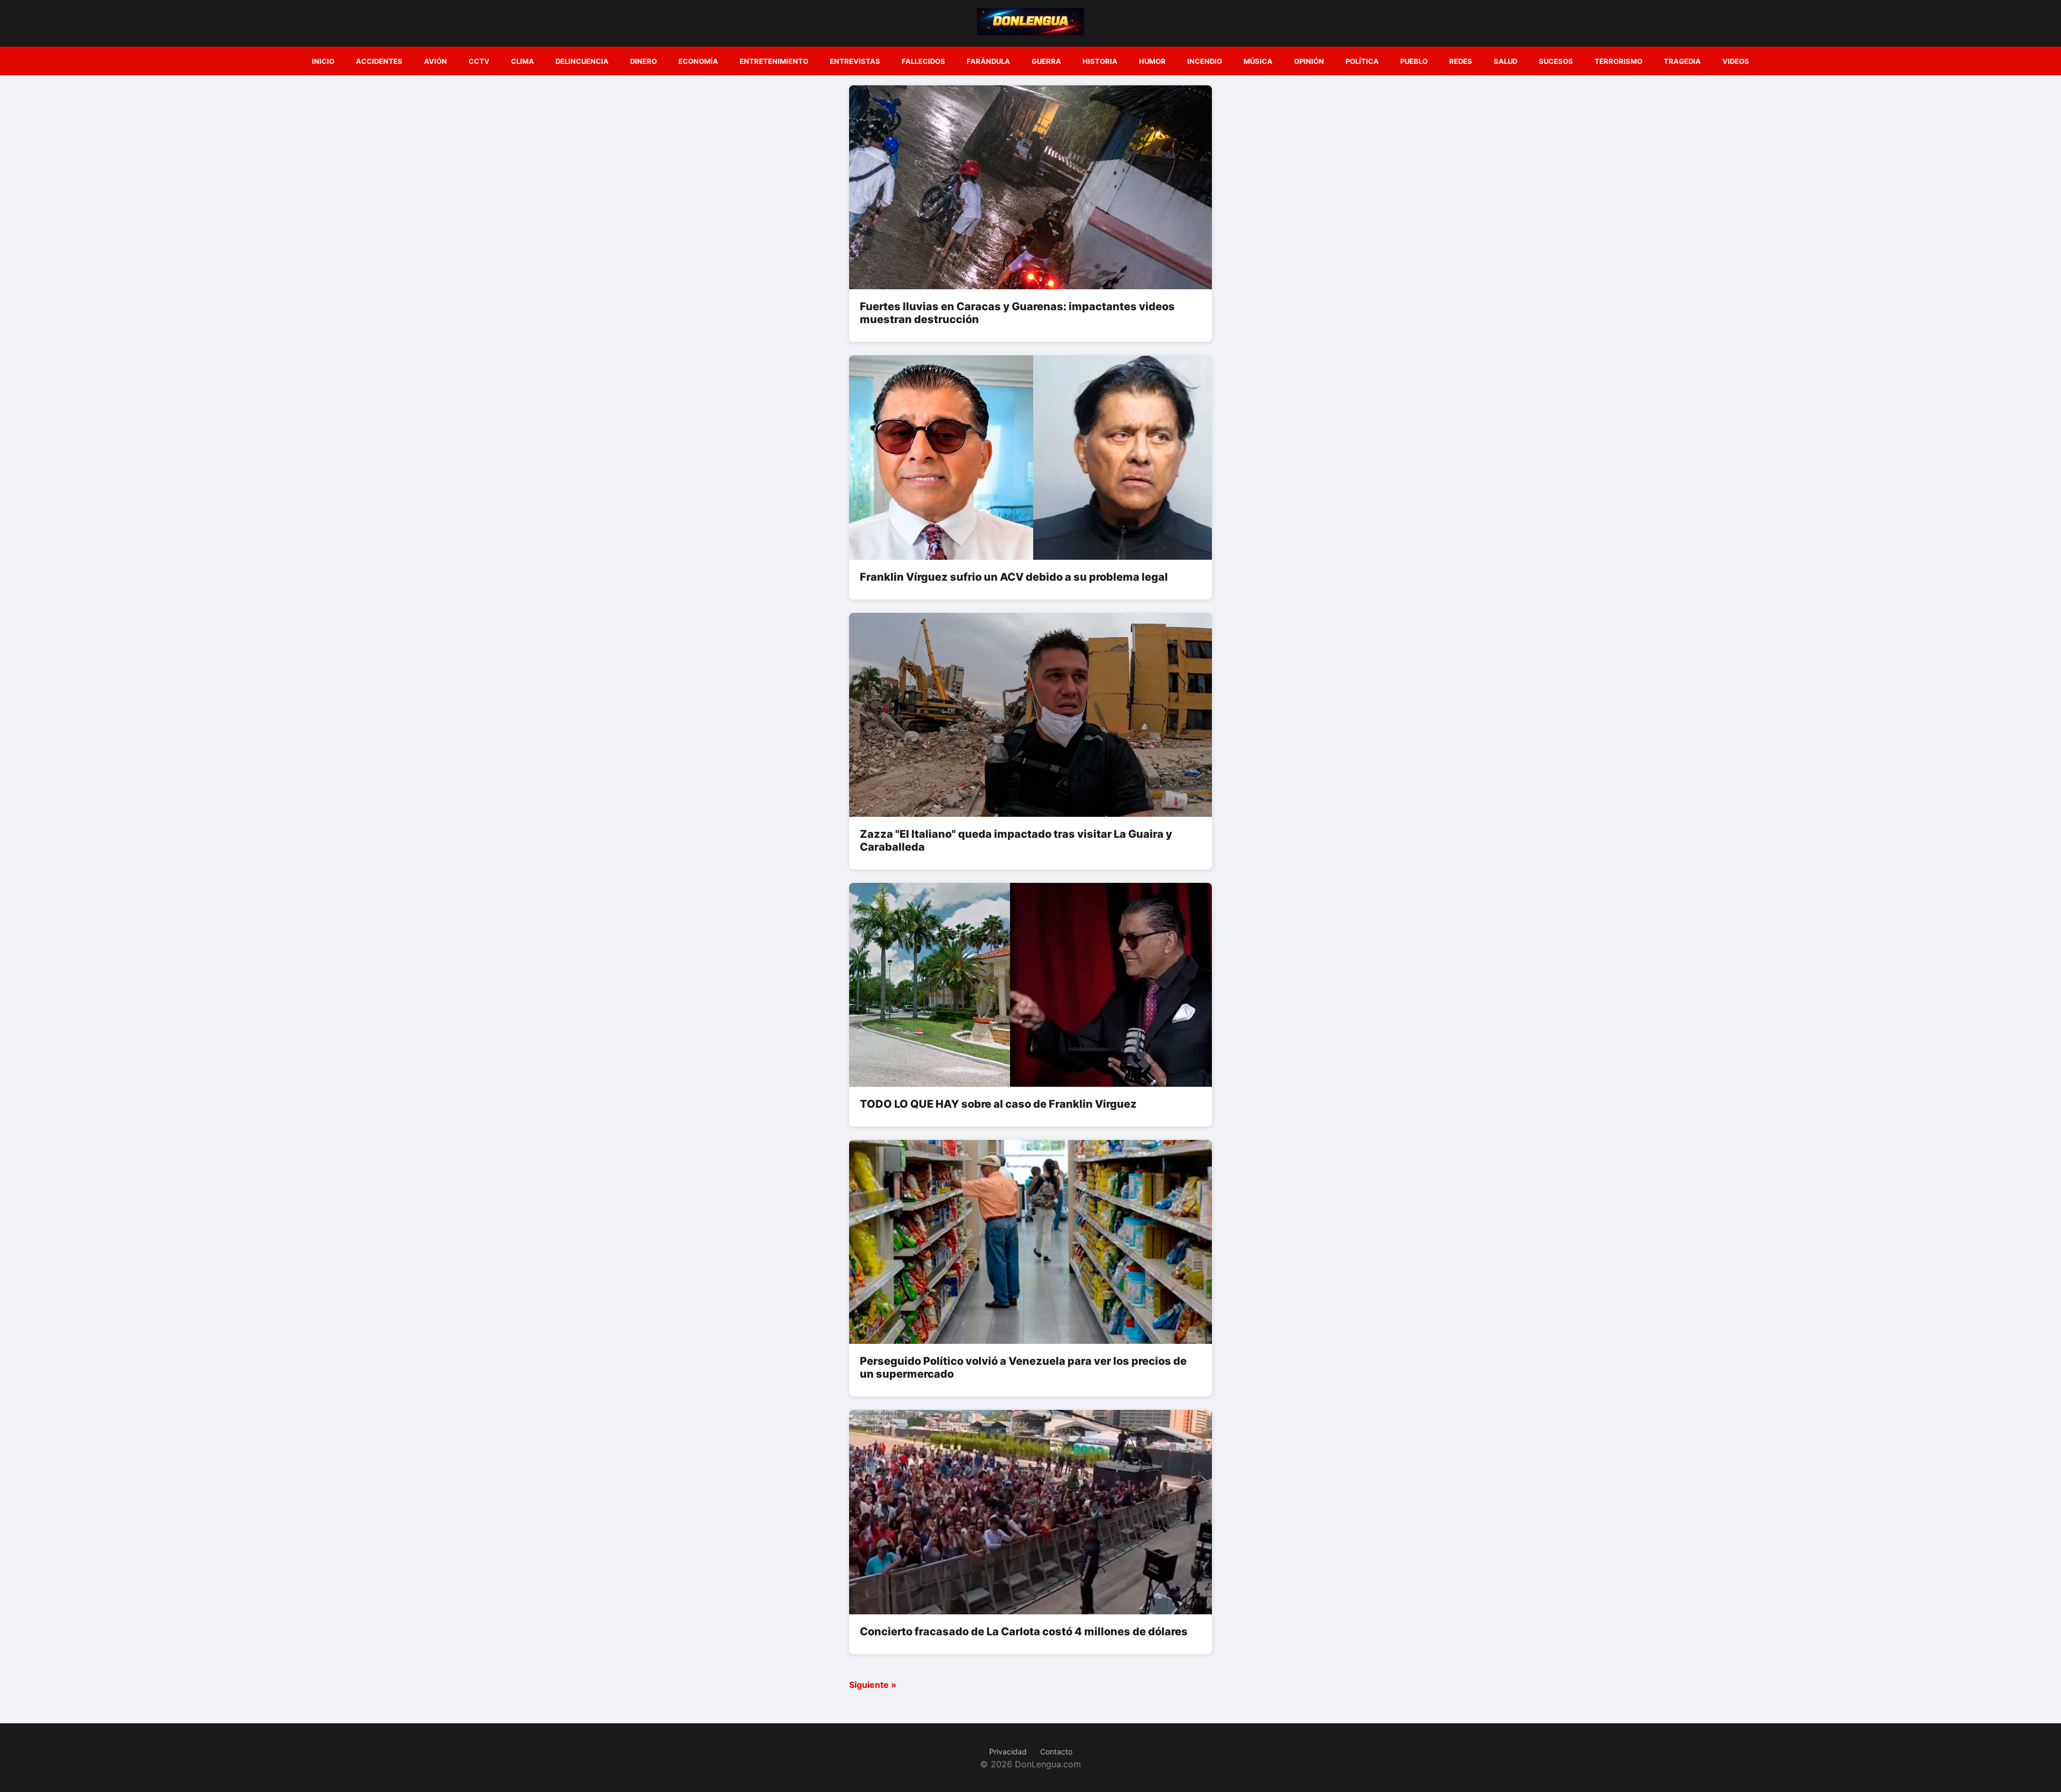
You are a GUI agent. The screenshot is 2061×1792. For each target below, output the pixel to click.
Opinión (1309, 61)
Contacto (1056, 1751)
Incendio (1205, 61)
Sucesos (1556, 61)
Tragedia (1682, 61)
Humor (1152, 61)
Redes (1461, 61)
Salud (1505, 61)
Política (1362, 61)
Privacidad (1008, 1751)
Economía (698, 61)
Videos (1736, 61)
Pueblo (1414, 61)
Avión (436, 61)
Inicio (323, 61)
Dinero (644, 61)
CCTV (479, 61)
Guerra (1046, 61)
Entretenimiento (774, 61)
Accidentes (379, 61)
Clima (522, 61)
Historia (1100, 61)
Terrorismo (1618, 61)
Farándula (988, 61)
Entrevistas (855, 61)
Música (1258, 61)
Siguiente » (873, 1685)
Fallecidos (923, 61)
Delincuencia (582, 61)
